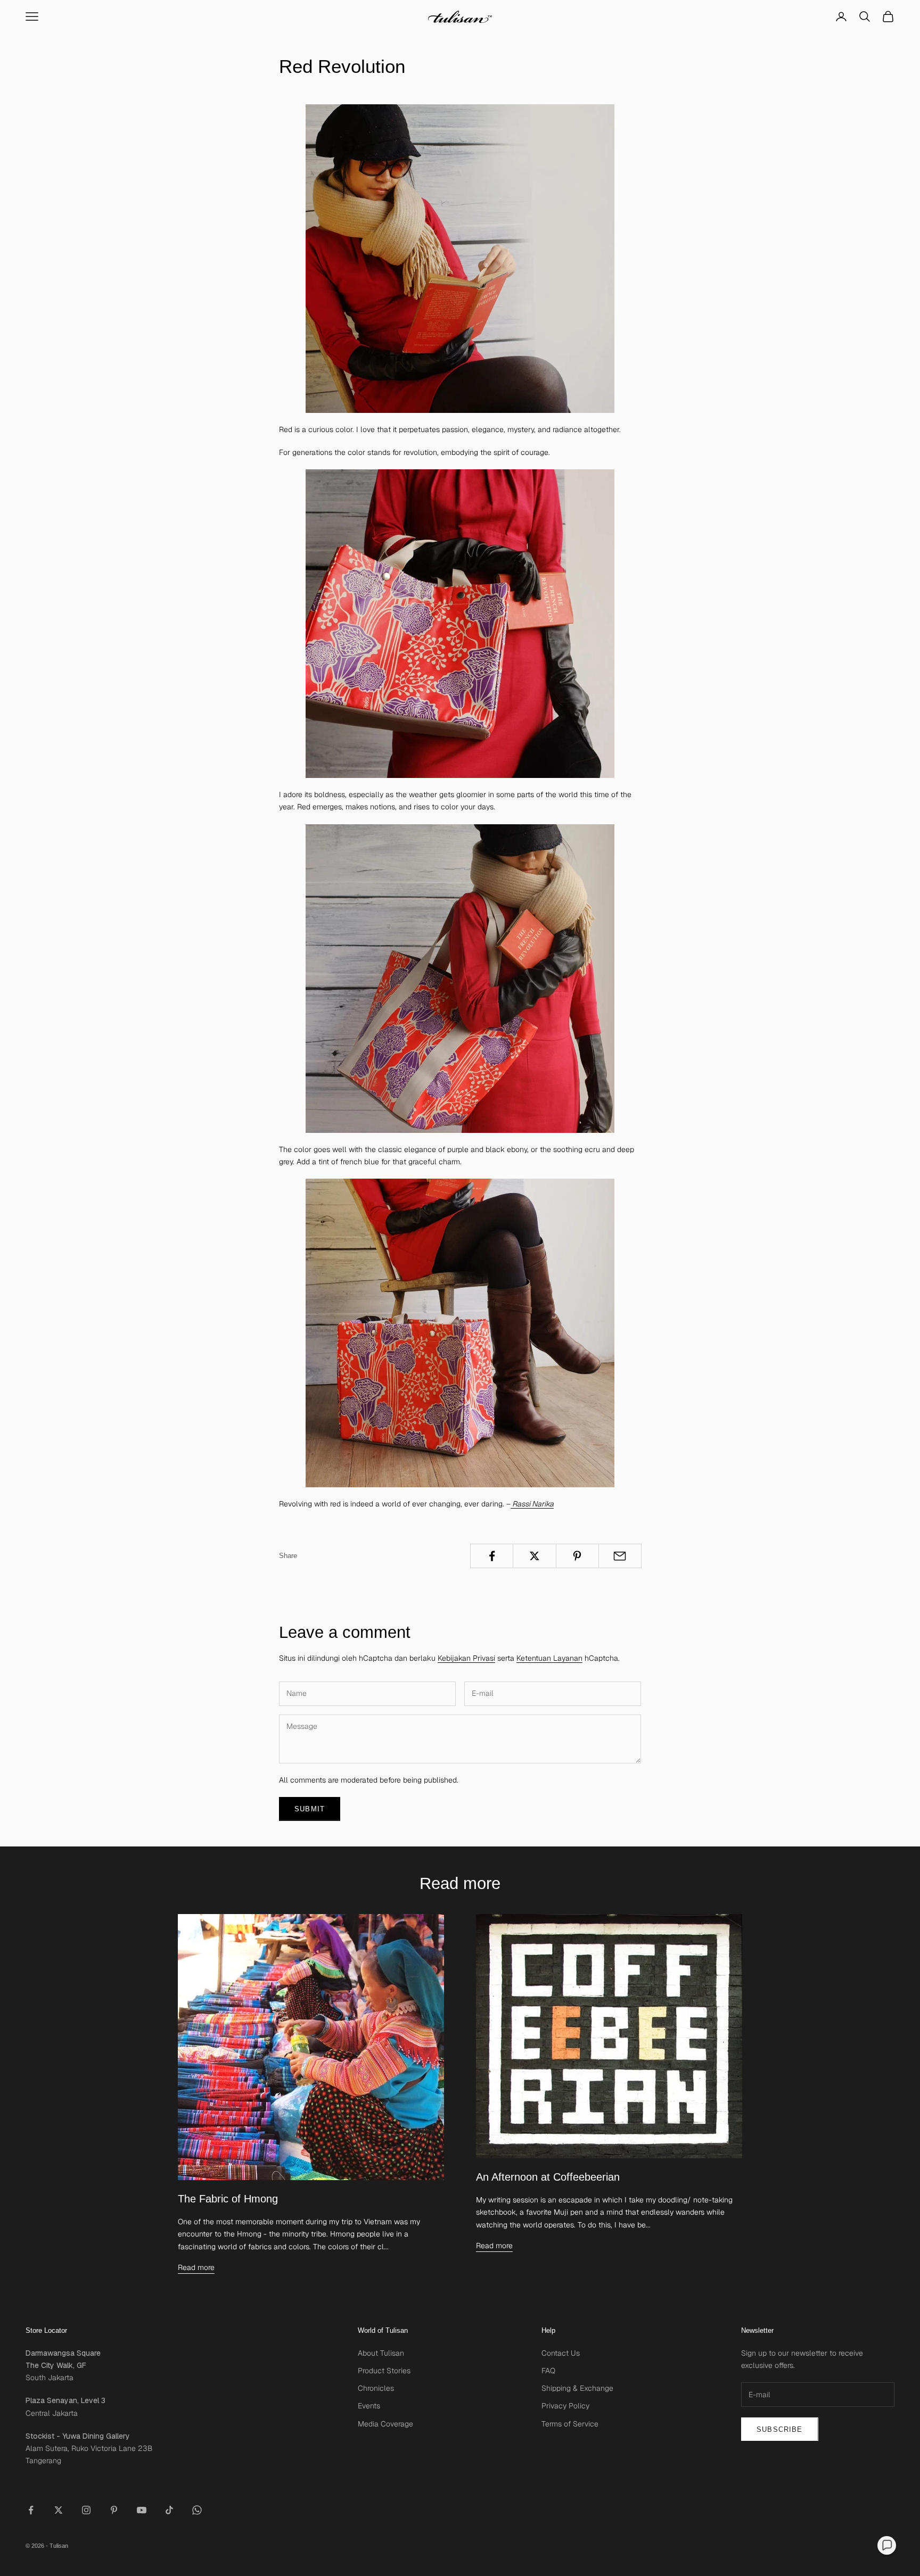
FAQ (548, 2371)
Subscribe (780, 2429)
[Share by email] (620, 1556)
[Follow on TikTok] (169, 2510)
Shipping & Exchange (577, 2388)
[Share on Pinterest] (577, 1556)
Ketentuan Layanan (549, 1658)
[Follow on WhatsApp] (197, 2510)
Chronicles (376, 2388)
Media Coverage (385, 2424)
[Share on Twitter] (534, 1556)
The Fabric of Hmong (228, 2199)
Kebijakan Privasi (466, 1658)
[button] (887, 2545)
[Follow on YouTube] (142, 2510)
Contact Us (561, 2353)
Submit (310, 1809)
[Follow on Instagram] (86, 2510)
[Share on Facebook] (492, 1556)
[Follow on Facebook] (31, 2510)
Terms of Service (570, 2424)
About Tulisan (381, 2353)
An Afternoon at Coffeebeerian (548, 2177)
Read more (196, 2267)
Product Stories (384, 2371)
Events (369, 2406)
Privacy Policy (565, 2406)
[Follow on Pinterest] (114, 2510)
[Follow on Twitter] (59, 2510)
